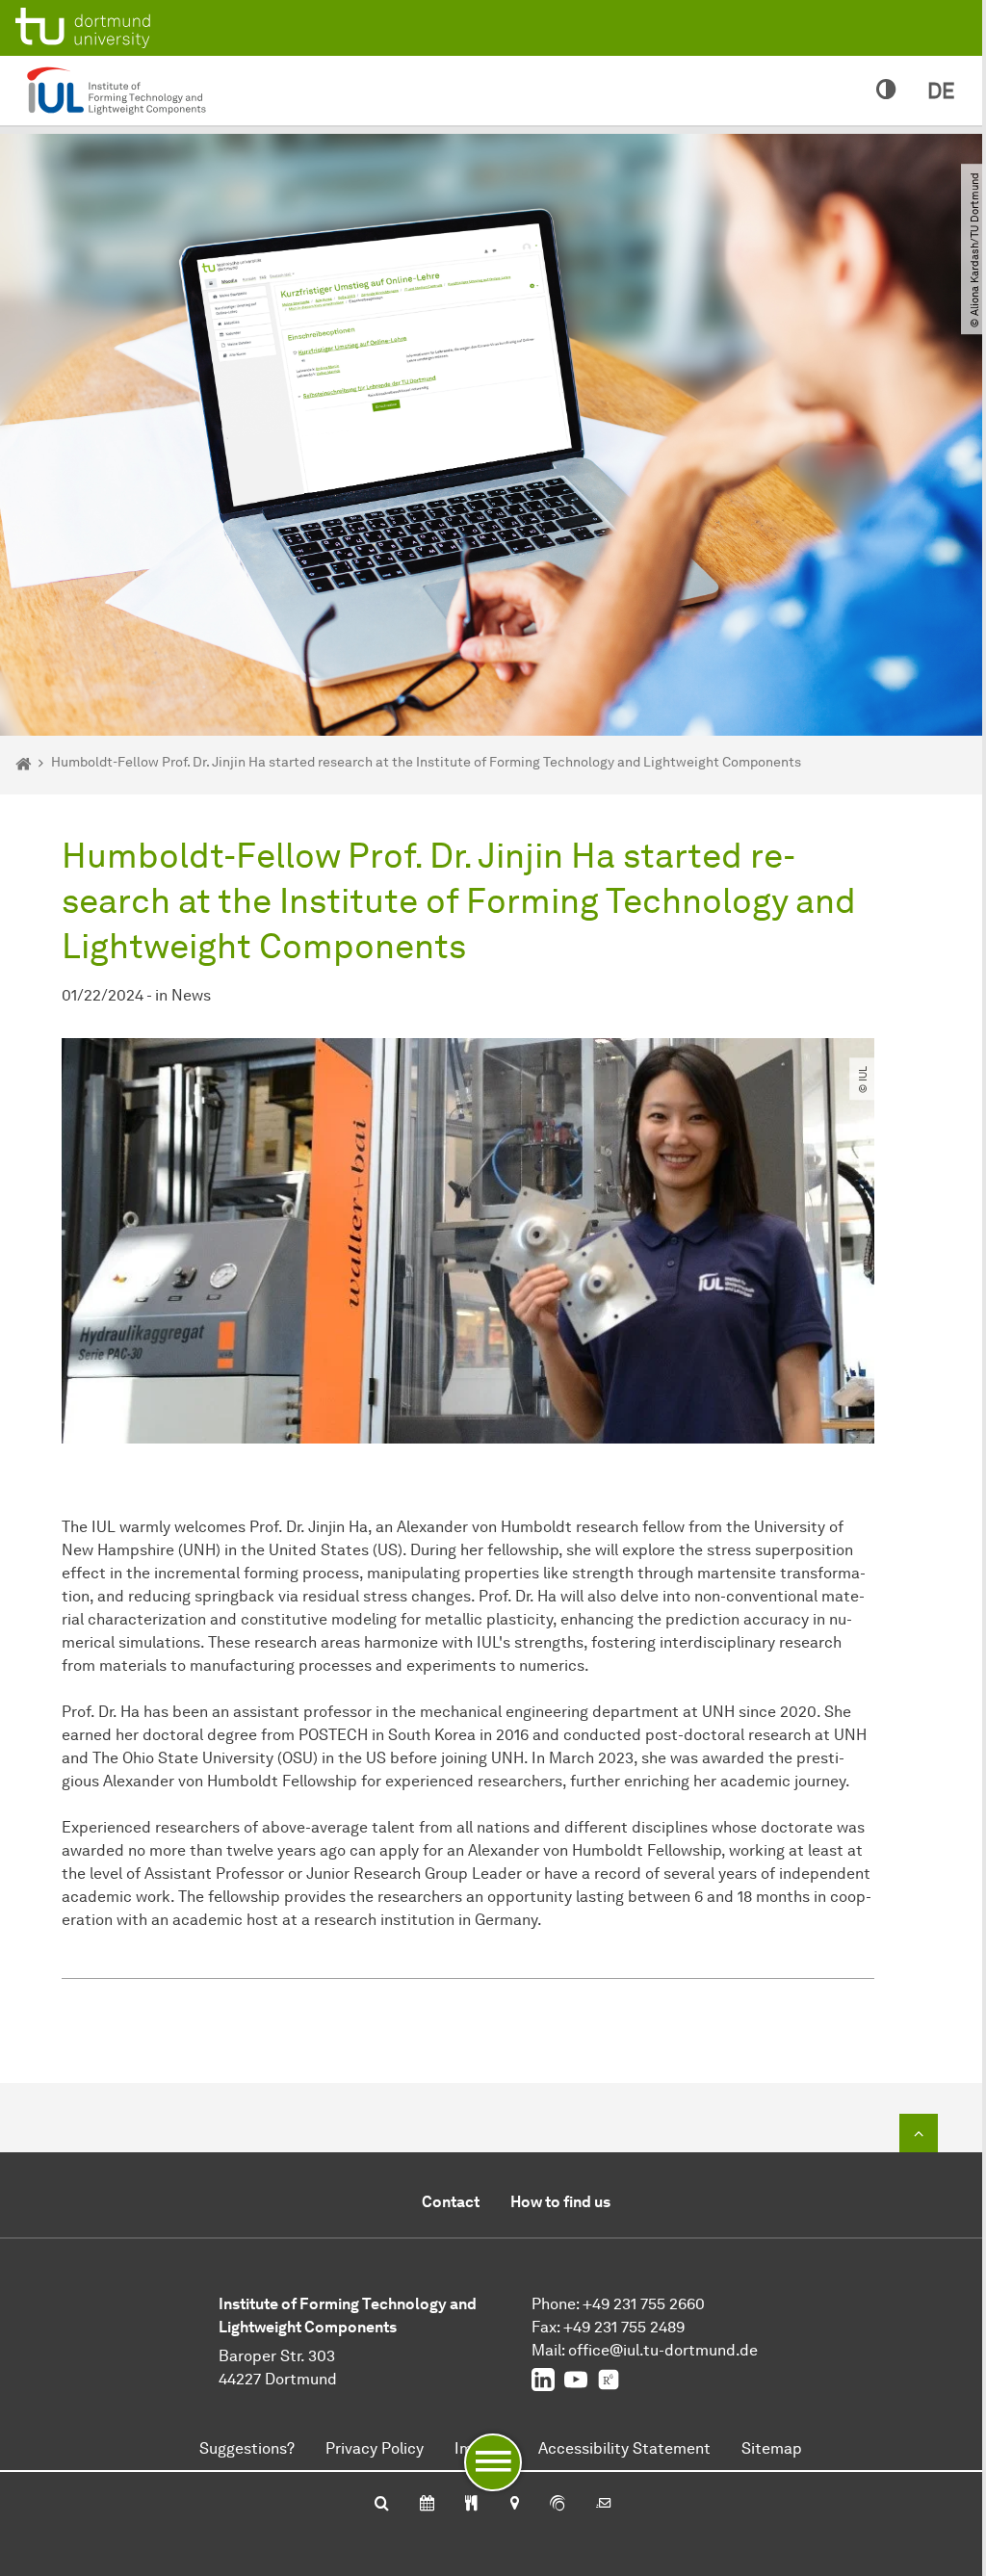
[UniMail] (604, 2505)
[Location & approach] (514, 2505)
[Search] (382, 2505)
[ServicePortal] (558, 2505)
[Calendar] (427, 2505)
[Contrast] (886, 91)
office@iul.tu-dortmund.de (663, 2350)
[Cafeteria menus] (471, 2505)
